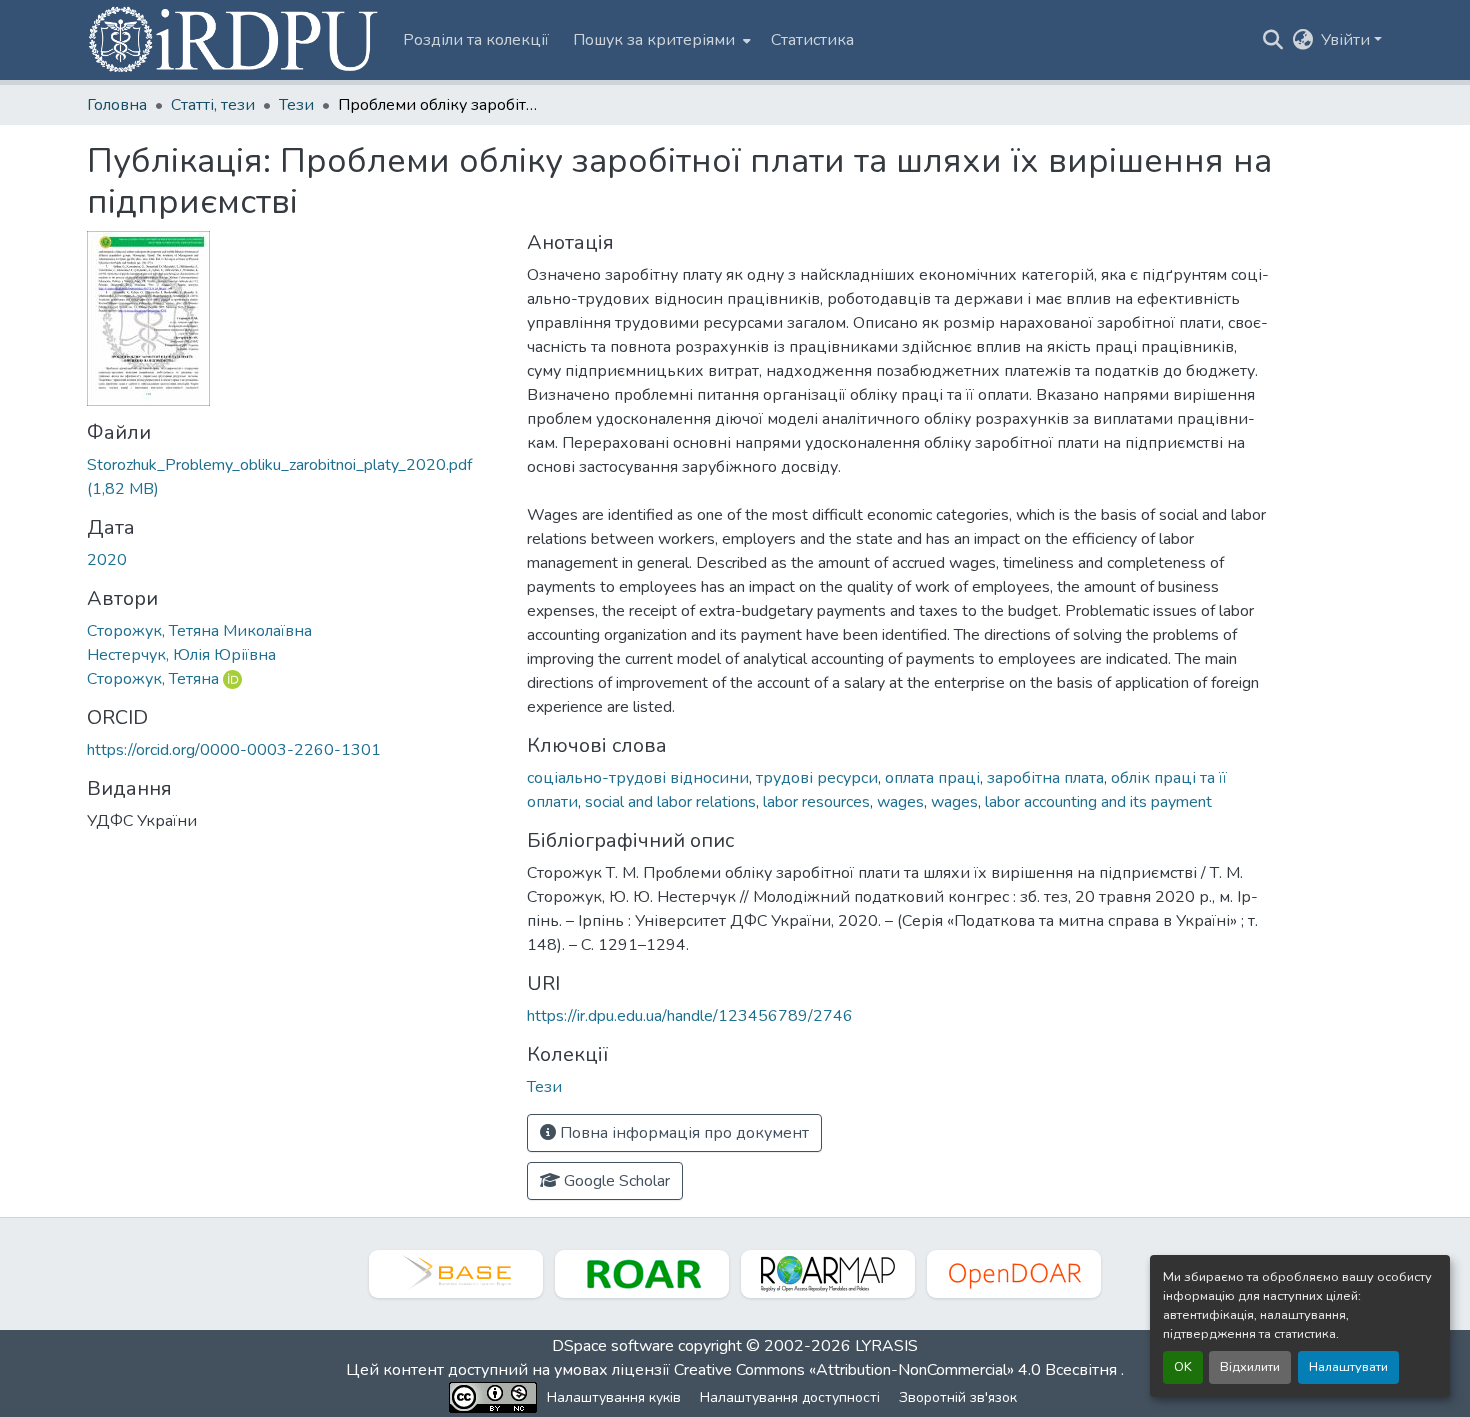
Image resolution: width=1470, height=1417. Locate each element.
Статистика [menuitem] (812, 40)
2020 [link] (107, 560)
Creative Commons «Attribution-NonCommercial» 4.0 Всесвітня (897, 1370)
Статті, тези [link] (213, 105)
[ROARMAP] (828, 1274)
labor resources (816, 802)
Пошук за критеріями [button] (654, 40)
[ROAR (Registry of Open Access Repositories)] (642, 1274)
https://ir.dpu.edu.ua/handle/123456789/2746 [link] (690, 1016)
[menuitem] (660, 40)
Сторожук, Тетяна (153, 679)
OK (1183, 1367)
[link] (295, 477)
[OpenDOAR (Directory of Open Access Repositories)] (1014, 1274)
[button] (235, 40)
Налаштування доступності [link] (790, 1397)
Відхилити (1250, 1367)
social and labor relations (670, 802)
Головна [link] (117, 105)
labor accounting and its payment (1098, 802)
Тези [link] (296, 105)
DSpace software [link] (613, 1346)
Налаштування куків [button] (614, 1397)
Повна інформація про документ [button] (682, 1133)
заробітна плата (1045, 778)
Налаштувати (1348, 1367)
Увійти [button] (1347, 40)
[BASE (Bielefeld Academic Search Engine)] (456, 1274)
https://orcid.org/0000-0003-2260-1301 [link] (234, 750)
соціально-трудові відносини (638, 778)
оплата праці (932, 778)
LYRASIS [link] (886, 1346)
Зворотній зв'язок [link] (958, 1397)
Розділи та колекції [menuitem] (476, 40)
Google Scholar (615, 1181)
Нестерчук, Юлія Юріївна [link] (181, 655)
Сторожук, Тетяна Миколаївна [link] (199, 631)
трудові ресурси (817, 778)
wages (900, 802)
